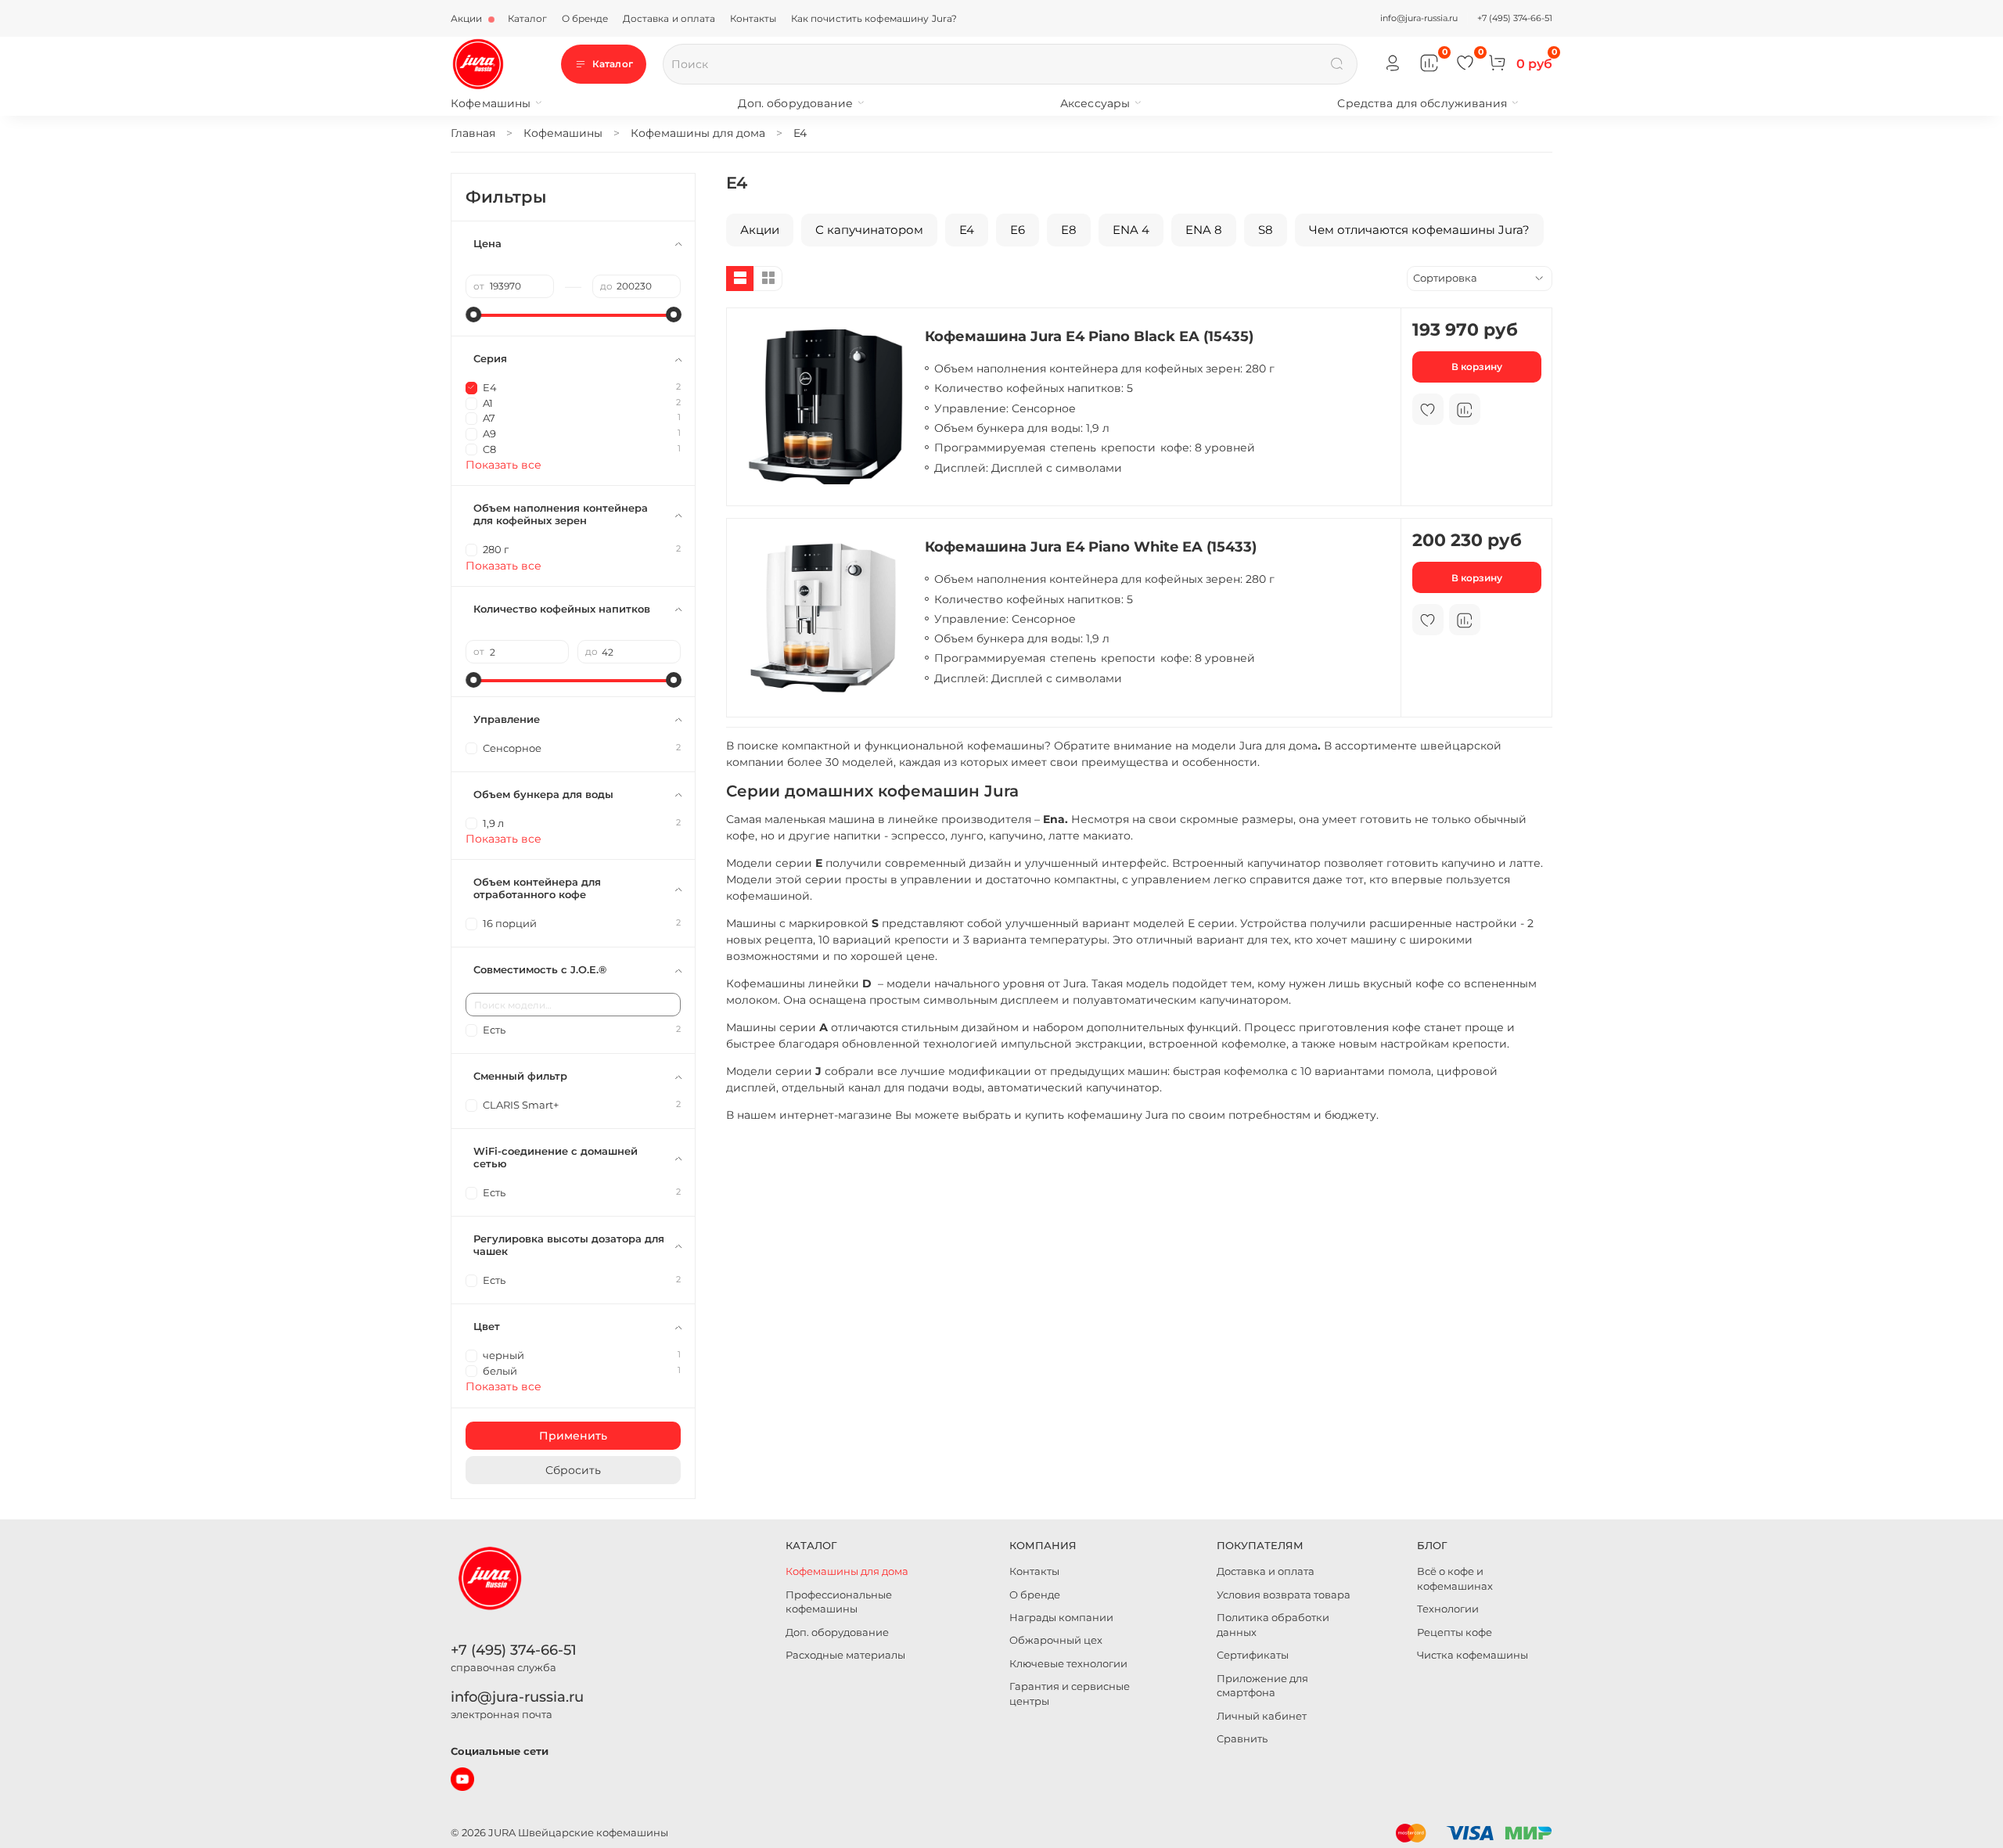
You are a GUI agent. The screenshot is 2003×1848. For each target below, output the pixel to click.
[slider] (473, 315)
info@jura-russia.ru (1419, 18)
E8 (1069, 230)
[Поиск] (1337, 64)
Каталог (528, 18)
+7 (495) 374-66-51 (1515, 18)
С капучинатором (869, 230)
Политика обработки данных (1273, 1625)
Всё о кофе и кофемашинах (1455, 1579)
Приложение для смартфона (1262, 1686)
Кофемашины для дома (847, 1571)
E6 (1018, 230)
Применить (573, 1436)
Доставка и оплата (669, 18)
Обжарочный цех (1056, 1640)
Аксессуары (1095, 103)
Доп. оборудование (795, 103)
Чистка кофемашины (1473, 1655)
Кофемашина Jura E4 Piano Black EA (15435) (1089, 336)
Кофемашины (491, 103)
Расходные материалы (845, 1655)
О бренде (585, 18)
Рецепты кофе (1455, 1632)
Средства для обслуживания (1422, 103)
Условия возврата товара (1284, 1595)
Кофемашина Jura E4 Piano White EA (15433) (1091, 546)
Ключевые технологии (1068, 1664)
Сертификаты (1253, 1655)
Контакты (753, 18)
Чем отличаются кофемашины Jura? (1419, 230)
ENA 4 (1131, 230)
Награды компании (1061, 1618)
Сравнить (1242, 1739)
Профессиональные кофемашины (839, 1602)
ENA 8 (1204, 230)
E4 (967, 230)
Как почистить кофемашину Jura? (874, 18)
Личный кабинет (1262, 1716)
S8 (1266, 230)
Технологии (1448, 1609)
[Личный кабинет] (1393, 64)
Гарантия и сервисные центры (1070, 1694)
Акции (468, 18)
